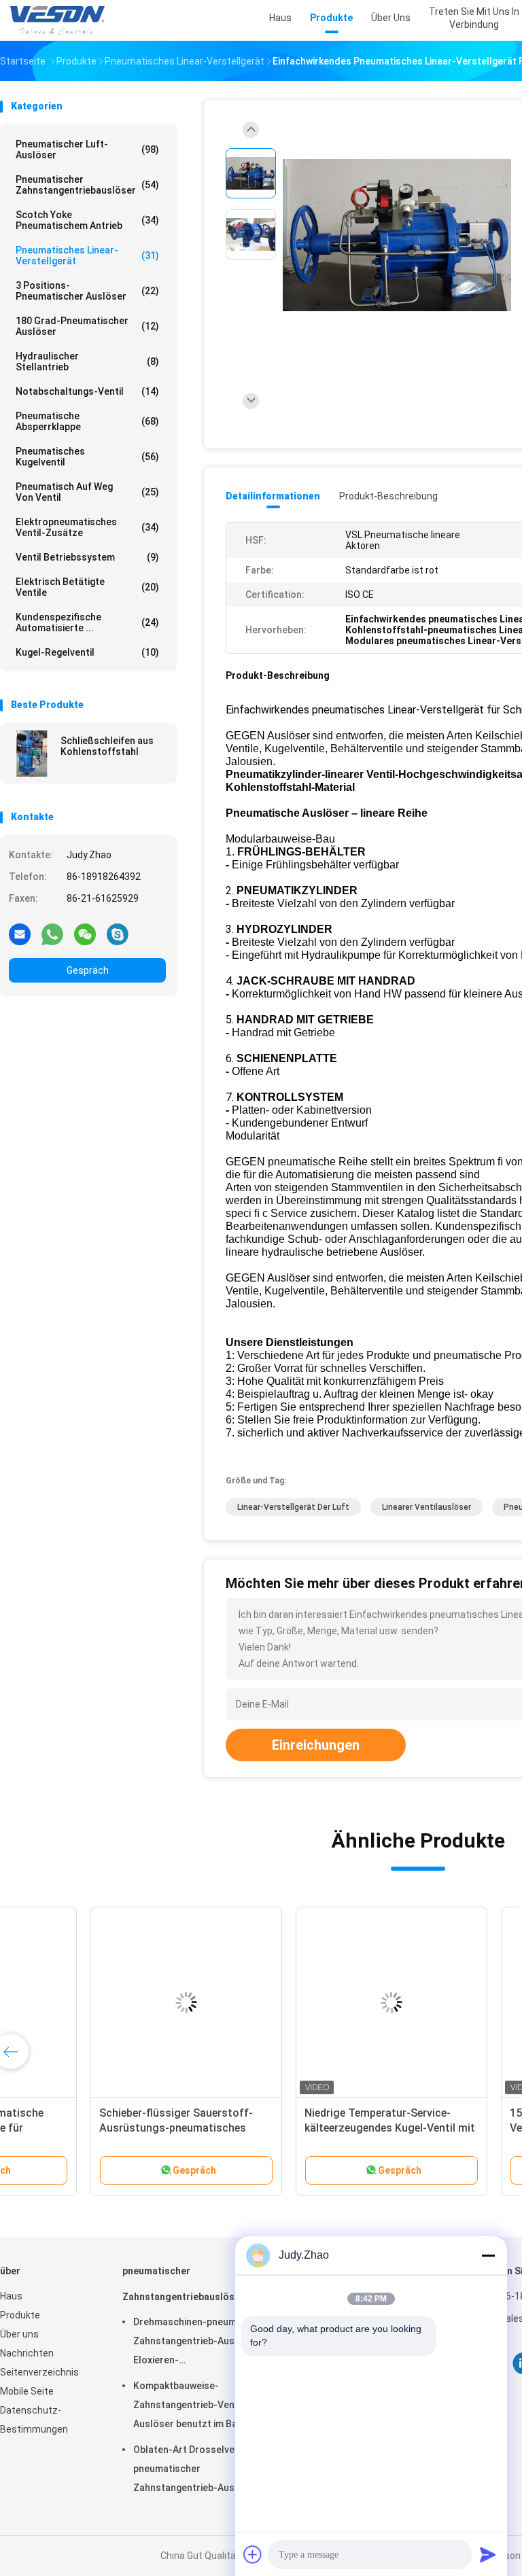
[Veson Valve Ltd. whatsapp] (52, 934)
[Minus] (488, 2255)
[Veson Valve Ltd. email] (20, 934)
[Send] (488, 2554)
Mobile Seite (27, 2391)
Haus (11, 2296)
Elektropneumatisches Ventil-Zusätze (87, 527)
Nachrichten (27, 2353)
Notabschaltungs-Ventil (87, 391)
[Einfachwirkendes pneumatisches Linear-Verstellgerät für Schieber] (397, 236)
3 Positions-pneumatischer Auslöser (87, 291)
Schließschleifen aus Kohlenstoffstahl (107, 746)
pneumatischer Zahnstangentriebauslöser (87, 185)
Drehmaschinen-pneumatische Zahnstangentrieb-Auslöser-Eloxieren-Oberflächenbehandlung (202, 2343)
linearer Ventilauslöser (427, 1507)
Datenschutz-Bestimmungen (34, 2420)
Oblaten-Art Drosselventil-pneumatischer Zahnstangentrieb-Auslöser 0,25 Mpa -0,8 (196, 2471)
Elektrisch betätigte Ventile (87, 587)
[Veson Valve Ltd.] (60, 20)
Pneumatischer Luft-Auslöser (87, 149)
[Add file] (253, 2554)
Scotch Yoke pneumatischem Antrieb (87, 220)
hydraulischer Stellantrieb (87, 361)
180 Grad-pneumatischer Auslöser (87, 326)
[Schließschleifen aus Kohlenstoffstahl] (32, 754)
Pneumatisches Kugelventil (87, 457)
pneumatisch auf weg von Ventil (87, 492)
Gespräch (88, 970)
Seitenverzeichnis (39, 2372)
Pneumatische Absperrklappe (87, 421)
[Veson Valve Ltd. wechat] (85, 934)
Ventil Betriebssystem (87, 557)
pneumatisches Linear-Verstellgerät (87, 255)
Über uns (19, 2334)
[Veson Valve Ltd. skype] (118, 934)
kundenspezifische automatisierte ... (87, 622)
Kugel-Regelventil (87, 652)
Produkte (20, 2315)
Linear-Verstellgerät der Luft (293, 1507)
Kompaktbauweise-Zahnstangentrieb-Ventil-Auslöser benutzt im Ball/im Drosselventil (195, 2407)
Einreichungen (316, 1745)
